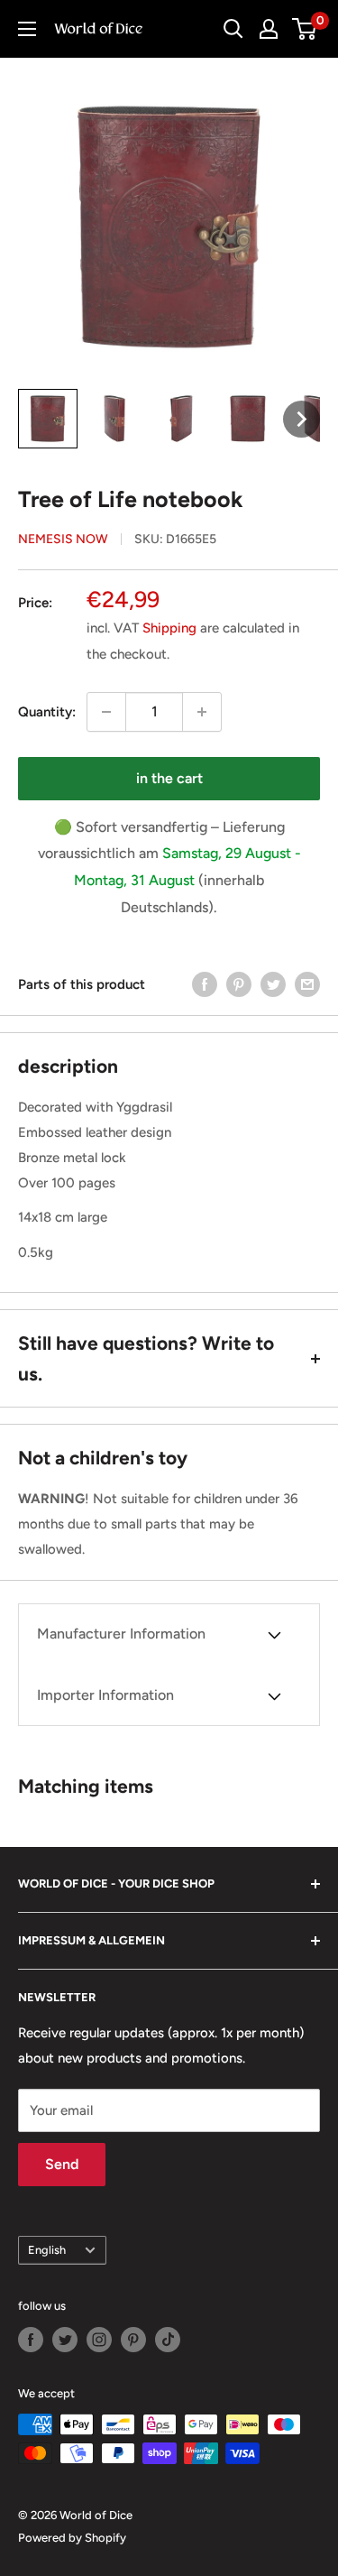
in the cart (169, 778)
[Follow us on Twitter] (65, 2340)
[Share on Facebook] (205, 984)
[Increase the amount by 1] (202, 712)
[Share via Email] (307, 984)
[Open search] (233, 29)
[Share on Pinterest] (239, 984)
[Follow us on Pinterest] (133, 2340)
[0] (305, 29)
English (47, 2250)
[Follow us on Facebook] (31, 2340)
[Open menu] (27, 29)
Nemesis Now (63, 539)
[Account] (269, 29)
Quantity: (47, 712)
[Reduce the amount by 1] (106, 712)
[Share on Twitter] (273, 984)
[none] (48, 419)
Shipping (169, 628)
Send (62, 2164)
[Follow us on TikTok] (168, 2340)
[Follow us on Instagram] (99, 2340)
